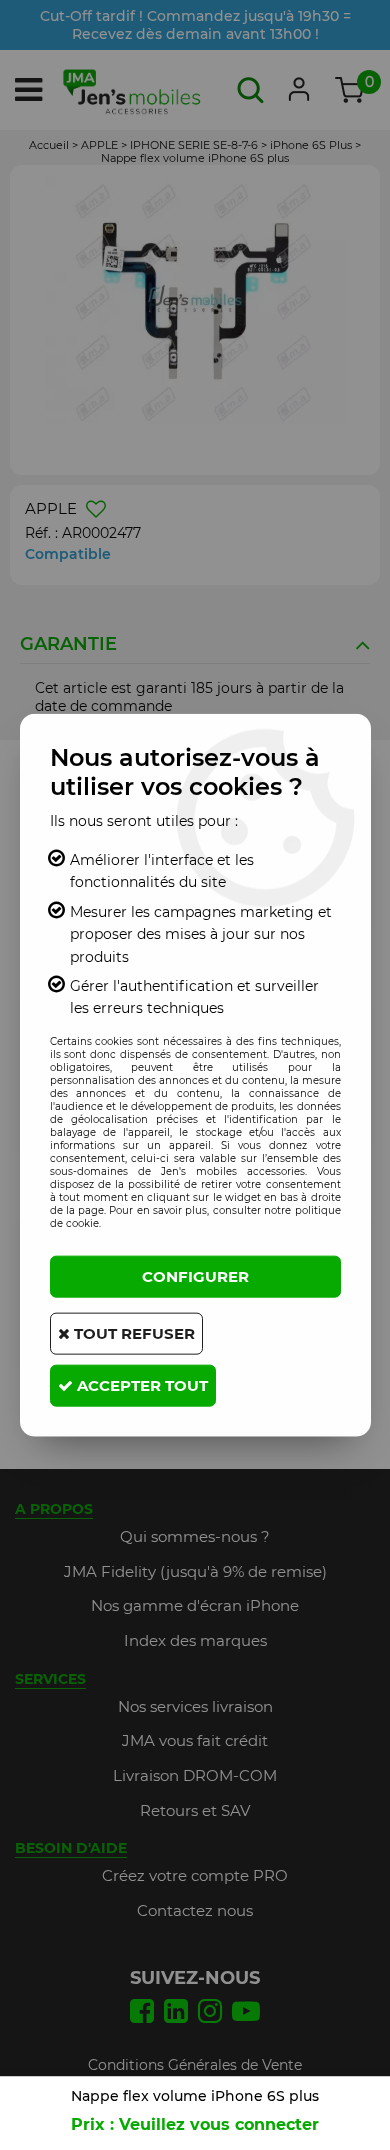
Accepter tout (140, 1384)
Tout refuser (132, 1332)
